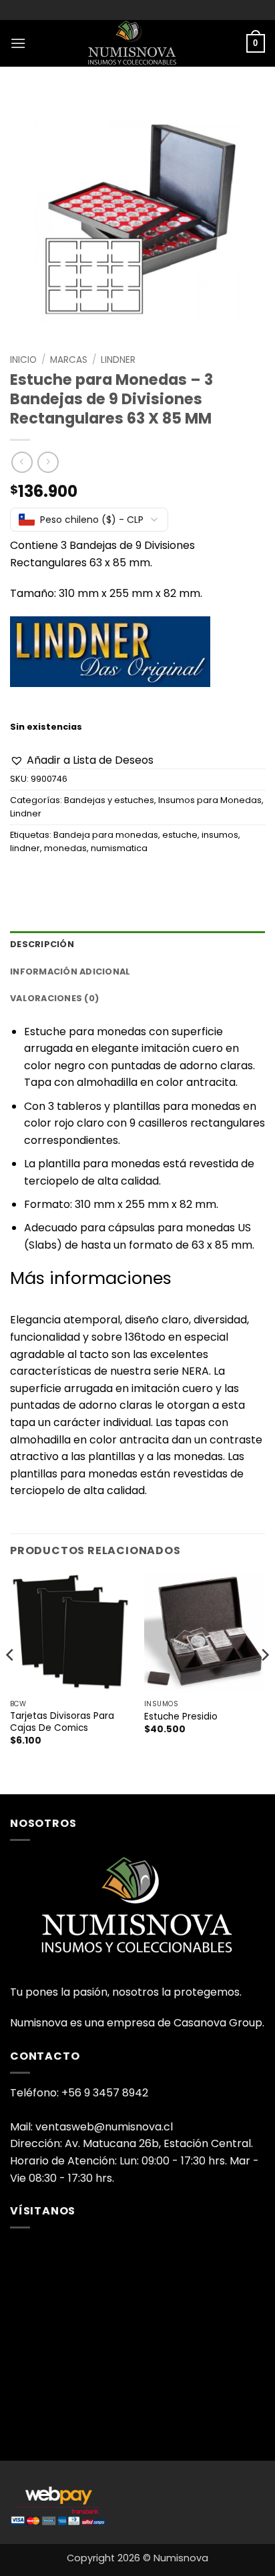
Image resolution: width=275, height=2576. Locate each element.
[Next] (264, 1682)
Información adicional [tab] (70, 972)
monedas (65, 848)
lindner (25, 848)
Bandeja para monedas (106, 835)
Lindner (118, 360)
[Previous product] (48, 462)
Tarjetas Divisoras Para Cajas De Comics (62, 1722)
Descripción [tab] (42, 944)
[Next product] (22, 462)
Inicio (23, 360)
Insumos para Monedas (210, 800)
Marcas (69, 360)
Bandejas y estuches (109, 800)
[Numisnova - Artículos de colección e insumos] (137, 43)
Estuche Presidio (181, 1717)
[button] (18, 43)
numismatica (119, 848)
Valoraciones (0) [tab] (54, 998)
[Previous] (11, 1682)
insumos (220, 835)
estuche (180, 835)
